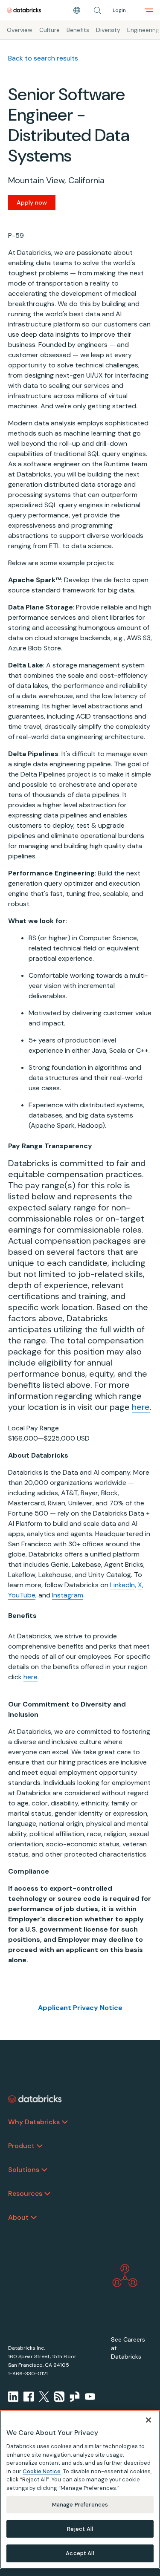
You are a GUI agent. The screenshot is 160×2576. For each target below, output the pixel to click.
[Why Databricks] (65, 2122)
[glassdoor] (75, 2397)
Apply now (32, 202)
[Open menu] (149, 10)
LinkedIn (122, 1585)
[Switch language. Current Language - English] (77, 10)
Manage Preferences (80, 2505)
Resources (25, 2193)
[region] (80, 2489)
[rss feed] (59, 2397)
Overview (20, 30)
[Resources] (47, 2194)
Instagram (68, 1595)
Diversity (108, 30)
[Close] (148, 2420)
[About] (34, 2218)
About (18, 2217)
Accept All (80, 2553)
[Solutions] (44, 2170)
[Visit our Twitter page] (44, 2397)
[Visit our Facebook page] (29, 2397)
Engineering (143, 30)
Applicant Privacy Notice (80, 2008)
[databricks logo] (35, 2099)
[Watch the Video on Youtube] (90, 2397)
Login (119, 10)
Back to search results (43, 58)
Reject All (80, 2529)
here (141, 1407)
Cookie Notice (42, 2471)
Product (21, 2146)
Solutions (24, 2170)
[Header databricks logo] (24, 10)
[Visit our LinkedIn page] (13, 2397)
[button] (97, 10)
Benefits (78, 30)
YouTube (22, 1595)
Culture (49, 30)
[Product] (40, 2146)
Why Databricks (34, 2122)
